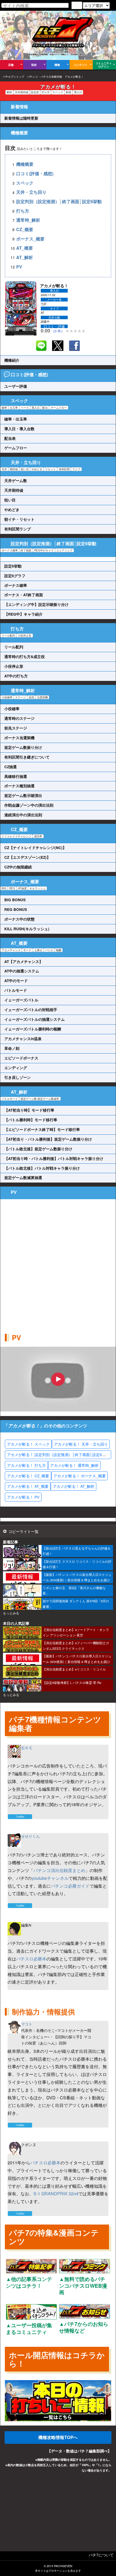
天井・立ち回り (31, 192)
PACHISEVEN (63, 2566)
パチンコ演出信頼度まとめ (59, 1870)
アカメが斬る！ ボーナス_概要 (80, 1476)
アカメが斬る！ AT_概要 (28, 1486)
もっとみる (11, 1613)
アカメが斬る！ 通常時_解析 (74, 1465)
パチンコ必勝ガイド (70, 1886)
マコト (27, 2024)
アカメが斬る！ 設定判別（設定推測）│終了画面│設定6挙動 (58, 1454)
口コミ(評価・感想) (35, 173)
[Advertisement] (58, 1261)
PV (19, 267)
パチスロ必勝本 (31, 1959)
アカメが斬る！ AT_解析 (74, 1486)
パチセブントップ (13, 77)
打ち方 (23, 211)
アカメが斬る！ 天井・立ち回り (81, 1444)
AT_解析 (25, 257)
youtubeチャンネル (50, 1878)
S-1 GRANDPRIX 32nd (56, 2194)
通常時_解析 (28, 220)
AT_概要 (25, 248)
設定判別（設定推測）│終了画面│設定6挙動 (59, 201)
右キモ (27, 1748)
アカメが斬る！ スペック (28, 1444)
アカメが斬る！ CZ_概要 (28, 1476)
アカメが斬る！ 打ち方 (26, 1465)
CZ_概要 (25, 229)
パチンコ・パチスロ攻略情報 (45, 77)
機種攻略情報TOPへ (58, 2437)
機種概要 (25, 164)
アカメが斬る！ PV (23, 1497)
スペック (25, 183)
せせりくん (30, 1836)
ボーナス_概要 (30, 239)
